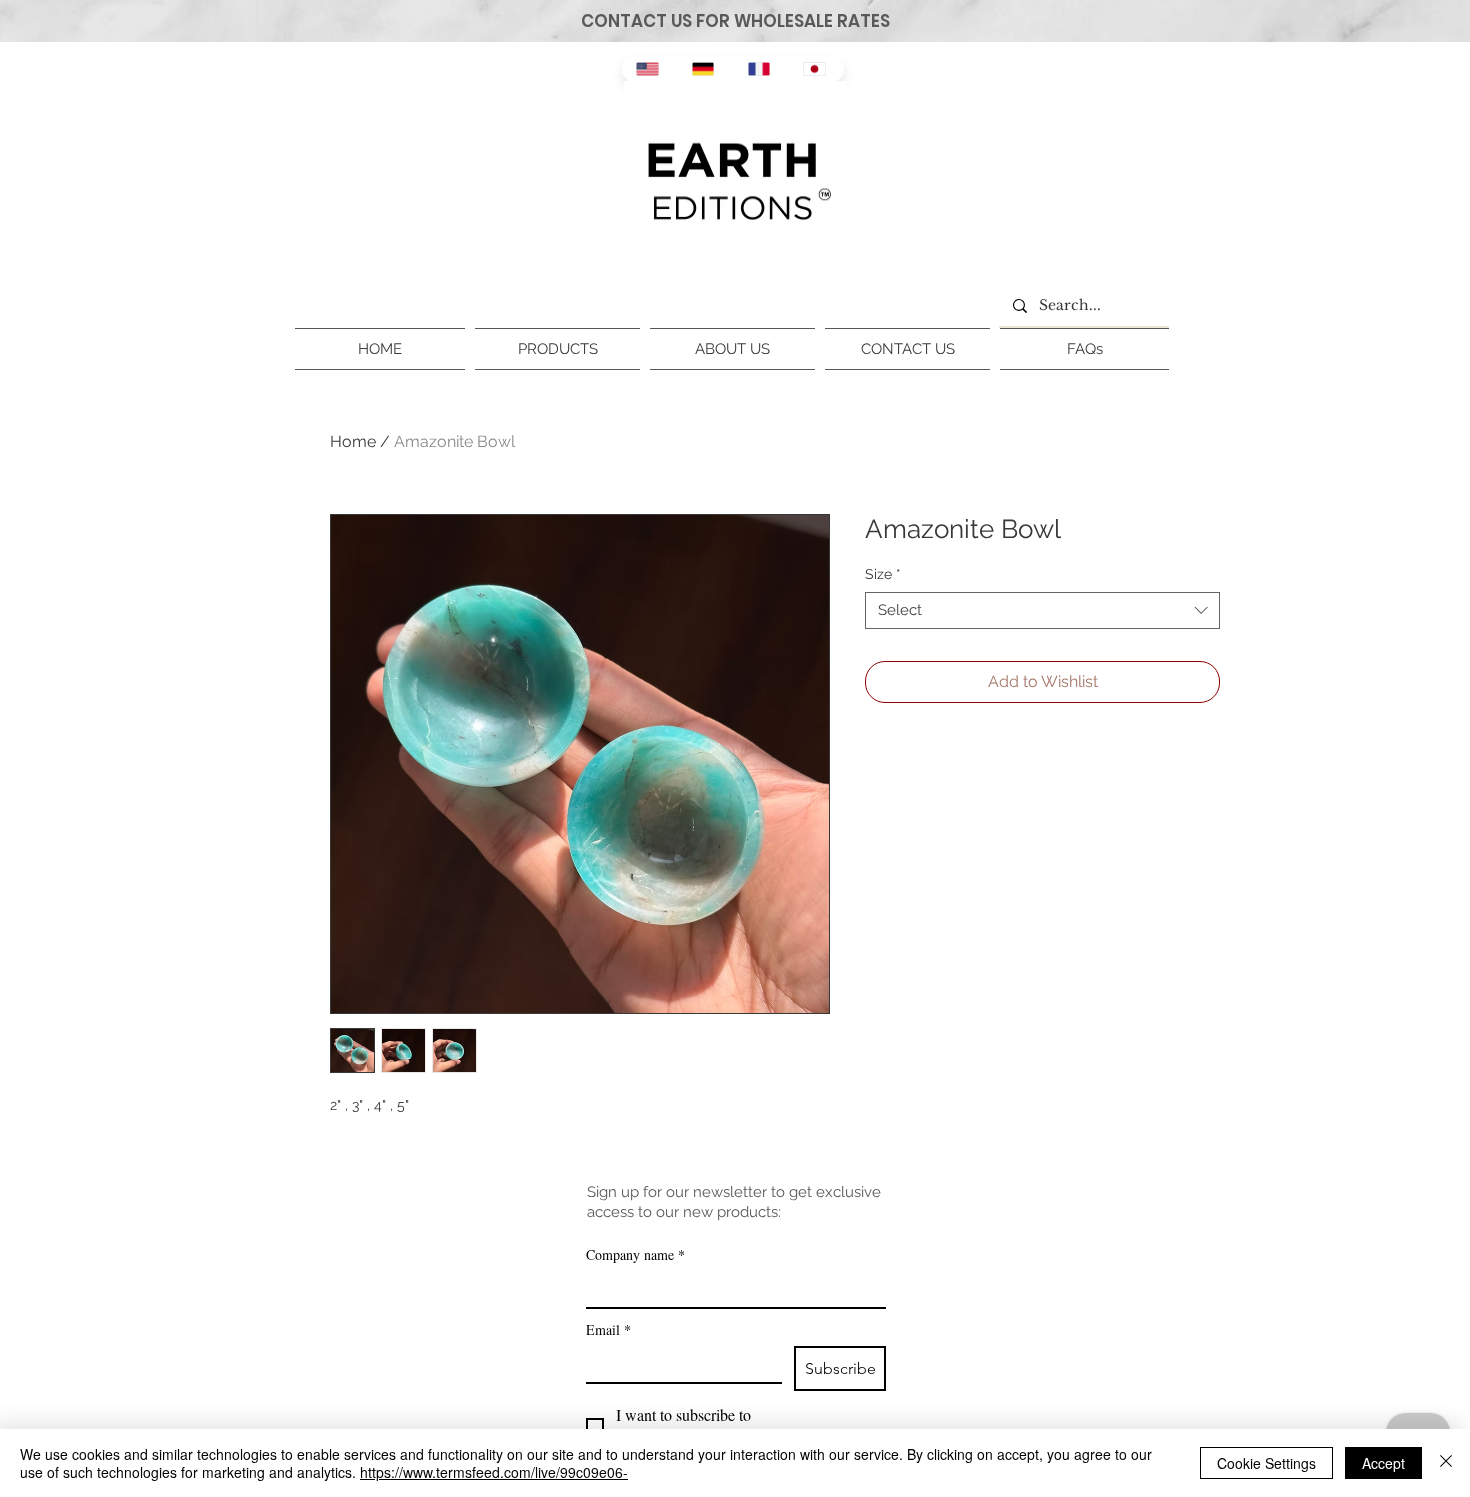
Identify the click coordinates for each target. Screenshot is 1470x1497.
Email (608, 1329)
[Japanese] (816, 69)
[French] (761, 69)
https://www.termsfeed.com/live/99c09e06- (494, 1472)
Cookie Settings (1266, 1463)
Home (353, 441)
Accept (1383, 1463)
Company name (635, 1254)
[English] (649, 69)
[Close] (1446, 1463)
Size (883, 574)
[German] (705, 69)
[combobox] (1042, 611)
